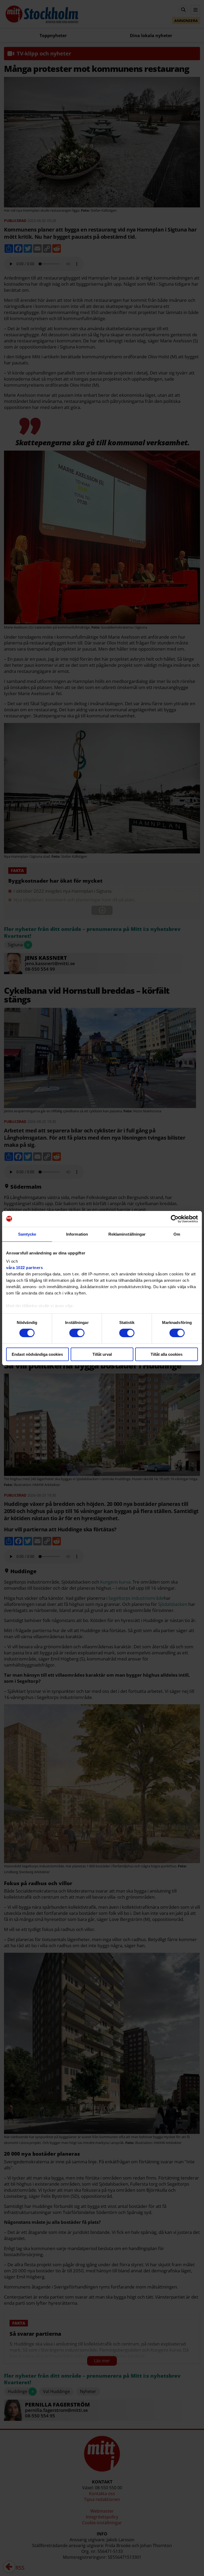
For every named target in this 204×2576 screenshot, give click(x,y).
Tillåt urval (102, 1354)
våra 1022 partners (24, 1268)
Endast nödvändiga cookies (37, 1354)
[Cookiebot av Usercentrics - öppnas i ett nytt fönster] (175, 1219)
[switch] (77, 1333)
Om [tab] (177, 1234)
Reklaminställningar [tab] (127, 1234)
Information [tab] (77, 1234)
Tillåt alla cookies (167, 1354)
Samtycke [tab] (27, 1234)
